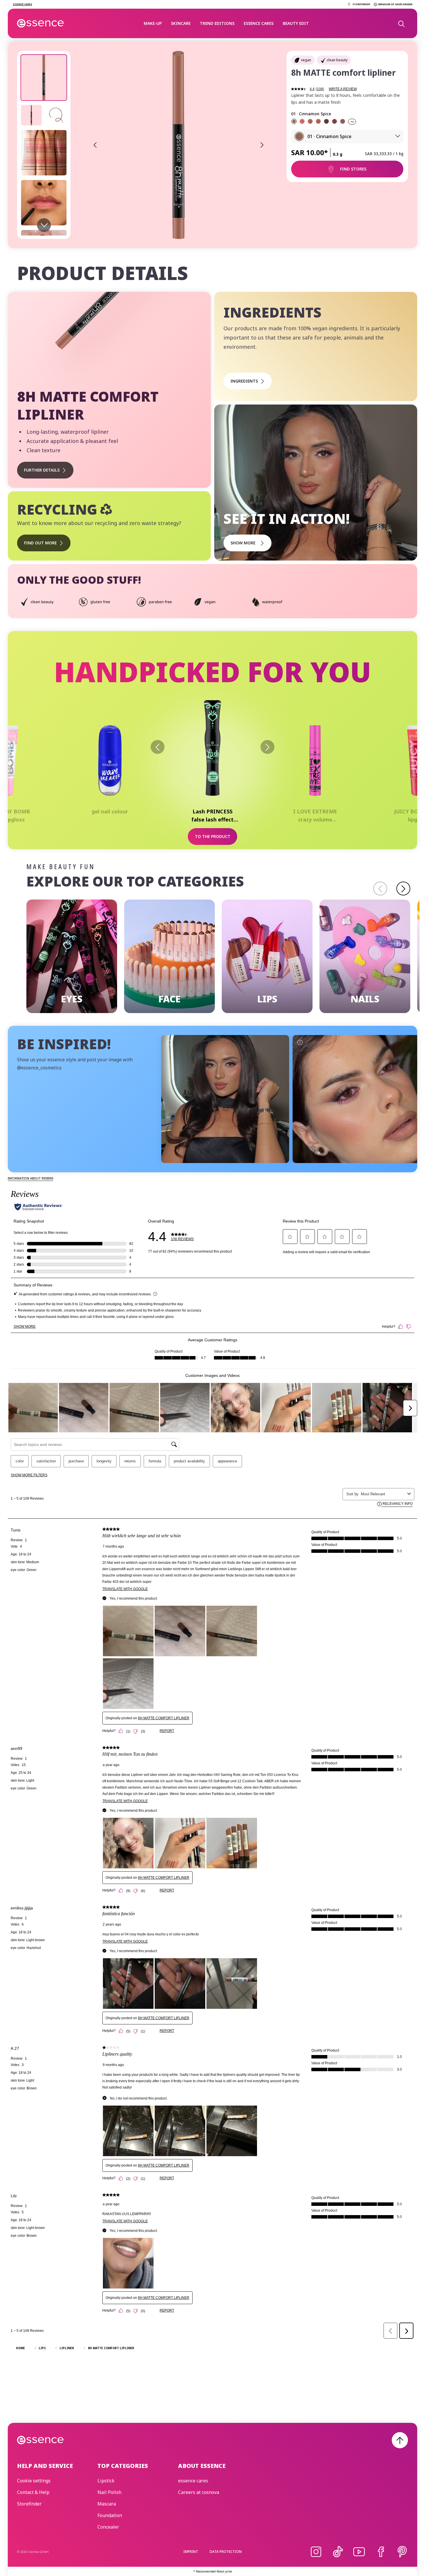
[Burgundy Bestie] (335, 121)
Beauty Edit (296, 23)
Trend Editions (217, 23)
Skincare (181, 23)
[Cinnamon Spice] (294, 121)
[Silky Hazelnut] (343, 121)
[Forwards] (267, 747)
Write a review (343, 89)
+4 (352, 122)
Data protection (226, 2552)
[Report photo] (169, 1042)
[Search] (401, 23)
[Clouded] (318, 121)
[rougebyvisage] (357, 1099)
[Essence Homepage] (41, 23)
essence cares (259, 23)
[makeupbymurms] (225, 1099)
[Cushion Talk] (310, 121)
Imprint (191, 2552)
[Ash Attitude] (326, 121)
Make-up (153, 23)
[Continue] (403, 889)
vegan (306, 60)
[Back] (158, 747)
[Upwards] (400, 2440)
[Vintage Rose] (302, 121)
